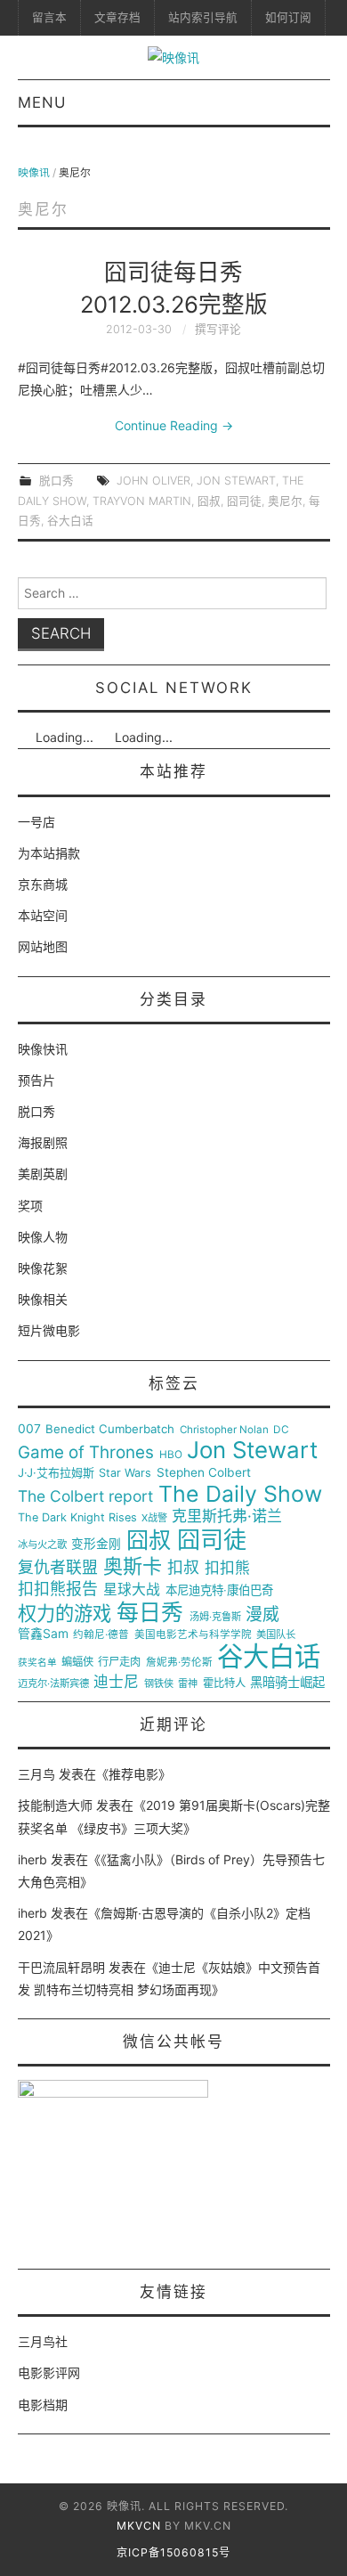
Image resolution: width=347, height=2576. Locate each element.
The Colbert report (85, 1496)
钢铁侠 (159, 1684)
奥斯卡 (133, 1566)
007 (29, 1429)
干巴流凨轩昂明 (61, 1967)
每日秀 (150, 1613)
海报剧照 (43, 1142)
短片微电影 (49, 1330)
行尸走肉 (119, 1662)
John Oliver (153, 481)
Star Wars (125, 1473)
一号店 (36, 822)
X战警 (154, 1518)
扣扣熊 (227, 1568)
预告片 (36, 1080)
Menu (42, 102)
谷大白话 (70, 521)
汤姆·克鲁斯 (215, 1617)
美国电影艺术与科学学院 (193, 1635)
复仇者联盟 (58, 1568)
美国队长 (276, 1635)
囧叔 (209, 501)
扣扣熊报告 (58, 1589)
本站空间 (43, 915)
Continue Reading (174, 425)
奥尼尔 (285, 501)
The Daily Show (240, 1494)
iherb (32, 1859)
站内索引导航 (203, 17)
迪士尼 (116, 1682)
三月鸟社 (43, 2341)
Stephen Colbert (204, 1473)
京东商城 (43, 884)
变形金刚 (96, 1544)
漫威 (262, 1615)
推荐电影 (133, 1774)
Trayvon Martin (142, 501)
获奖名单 (37, 1663)
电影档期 (43, 2405)
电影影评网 (49, 2372)
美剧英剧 (43, 1174)
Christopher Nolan (224, 1430)
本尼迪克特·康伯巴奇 (219, 1590)
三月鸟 (36, 1774)
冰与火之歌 (42, 1545)
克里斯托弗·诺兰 (227, 1516)
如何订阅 (288, 17)
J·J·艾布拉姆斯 (56, 1473)
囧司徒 (244, 501)
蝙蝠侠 (77, 1662)
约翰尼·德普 (101, 1635)
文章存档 (117, 17)
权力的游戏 (65, 1614)
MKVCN (139, 2526)
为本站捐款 (49, 853)
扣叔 (183, 1568)
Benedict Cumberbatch (110, 1429)
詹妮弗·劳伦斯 (179, 1663)
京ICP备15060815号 (173, 2552)
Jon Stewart (236, 481)
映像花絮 (43, 1268)
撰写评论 (218, 329)
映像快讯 (43, 1049)
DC (281, 1430)
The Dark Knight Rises (77, 1518)
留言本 (49, 17)
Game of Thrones (86, 1453)
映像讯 (34, 172)
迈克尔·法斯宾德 (53, 1684)
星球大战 (132, 1590)
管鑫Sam (43, 1634)
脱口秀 (56, 481)
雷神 (188, 1684)
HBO (171, 1455)
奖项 (30, 1206)
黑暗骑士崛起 (287, 1683)
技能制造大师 (55, 1805)
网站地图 (43, 946)
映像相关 (43, 1299)
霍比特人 (224, 1683)
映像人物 (43, 1237)
